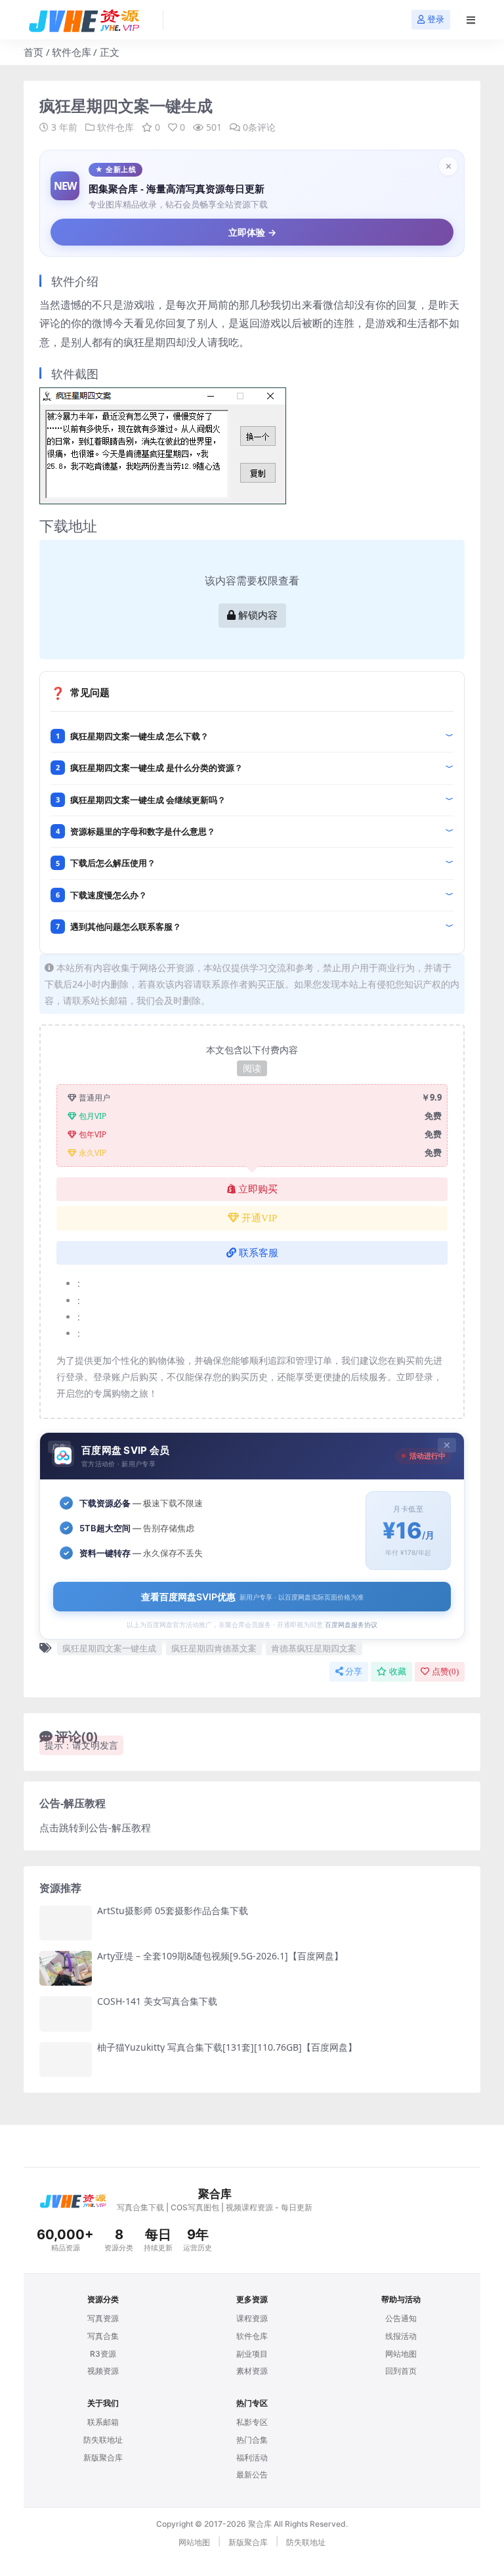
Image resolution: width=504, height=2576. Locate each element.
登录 (436, 19)
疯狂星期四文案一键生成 (109, 1648)
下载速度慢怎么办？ (109, 895)
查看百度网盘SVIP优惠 (252, 1597)
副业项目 (252, 2354)
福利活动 (252, 2457)
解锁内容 (258, 615)
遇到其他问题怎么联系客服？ (126, 927)
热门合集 (252, 2440)
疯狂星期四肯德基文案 (214, 1648)
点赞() (445, 1671)
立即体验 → (252, 232)
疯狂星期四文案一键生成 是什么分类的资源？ (157, 768)
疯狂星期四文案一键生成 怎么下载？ (139, 736)
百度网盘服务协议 (351, 1625)
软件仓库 (72, 52)
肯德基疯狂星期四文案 (314, 1648)
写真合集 (103, 2336)
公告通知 (401, 2318)
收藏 (398, 1671)
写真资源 (103, 2318)
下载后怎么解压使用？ (113, 863)
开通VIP (259, 1218)
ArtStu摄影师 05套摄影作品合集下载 (173, 1910)
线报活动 (401, 2336)
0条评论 (259, 127)
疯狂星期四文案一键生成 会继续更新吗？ (148, 800)
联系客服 (259, 1253)
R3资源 (103, 2354)
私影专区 (252, 2422)
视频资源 (103, 2371)
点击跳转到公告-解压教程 (95, 1827)
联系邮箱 (103, 2422)
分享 (354, 1671)
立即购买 (258, 1189)
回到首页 (401, 2371)
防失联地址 (103, 2440)
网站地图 (401, 2354)
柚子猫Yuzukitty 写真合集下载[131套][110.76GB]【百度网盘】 (227, 2047)
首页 (33, 52)
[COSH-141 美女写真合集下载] (66, 2014)
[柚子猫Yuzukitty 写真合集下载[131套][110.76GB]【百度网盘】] (66, 2060)
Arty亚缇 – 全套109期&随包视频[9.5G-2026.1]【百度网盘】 (220, 1956)
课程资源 (252, 2318)
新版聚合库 (103, 2457)
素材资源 (252, 2371)
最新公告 (252, 2475)
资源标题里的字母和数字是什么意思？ (143, 831)
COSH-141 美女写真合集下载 (157, 2001)
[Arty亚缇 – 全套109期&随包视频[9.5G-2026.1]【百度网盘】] (66, 1968)
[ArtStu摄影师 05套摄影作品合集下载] (66, 1923)
